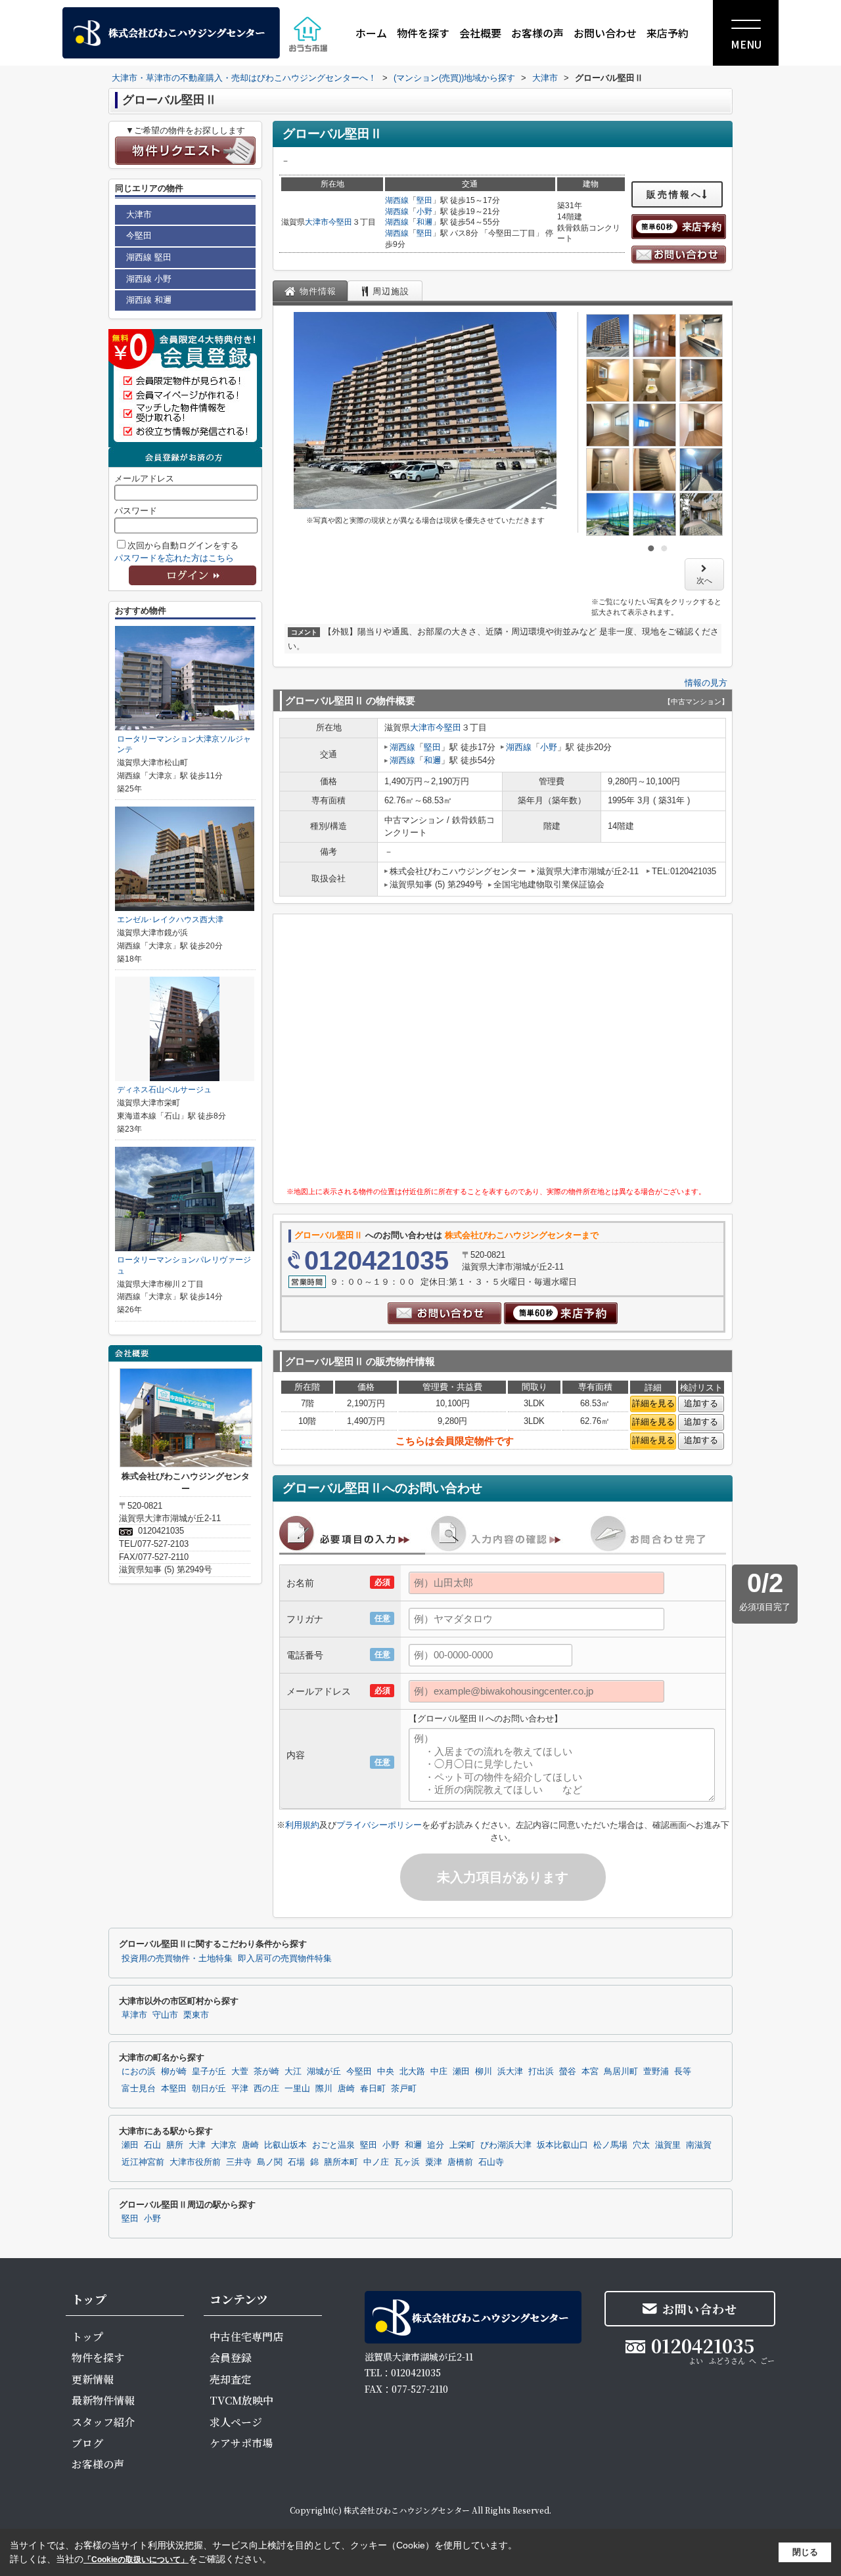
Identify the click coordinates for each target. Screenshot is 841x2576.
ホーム (371, 33)
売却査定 (231, 2379)
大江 (293, 2072)
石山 (152, 2145)
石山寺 (491, 2162)
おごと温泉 (333, 2145)
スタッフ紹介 (103, 2422)
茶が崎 (266, 2072)
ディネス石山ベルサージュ (164, 1090)
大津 (197, 2145)
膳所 (175, 2145)
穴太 (641, 2145)
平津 (240, 2089)
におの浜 (139, 2072)
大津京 (224, 2145)
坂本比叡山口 (562, 2145)
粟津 (434, 2162)
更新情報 (93, 2379)
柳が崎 (174, 2072)
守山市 (165, 2015)
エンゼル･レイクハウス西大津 (170, 920)
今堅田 (340, 222)
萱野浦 (656, 2072)
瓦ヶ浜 (407, 2162)
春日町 (373, 2089)
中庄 (439, 2072)
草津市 (134, 2015)
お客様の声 (537, 33)
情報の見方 (706, 683)
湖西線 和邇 (149, 300)
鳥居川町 (621, 2072)
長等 (683, 2072)
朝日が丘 (209, 2089)
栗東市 (196, 2015)
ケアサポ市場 (241, 2443)
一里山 (297, 2089)
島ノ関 (270, 2162)
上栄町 (462, 2145)
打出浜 (541, 2072)
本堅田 (174, 2089)
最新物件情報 (103, 2400)
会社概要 (480, 33)
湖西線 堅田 (149, 257)
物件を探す (423, 33)
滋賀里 (668, 2145)
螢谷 (568, 2072)
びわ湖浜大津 (506, 2145)
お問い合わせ (605, 33)
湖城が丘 (324, 2072)
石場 (296, 2162)
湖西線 (397, 200)
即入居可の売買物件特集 (285, 1959)
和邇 (424, 222)
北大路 (412, 2072)
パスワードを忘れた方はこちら (174, 558)
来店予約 (668, 33)
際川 (324, 2089)
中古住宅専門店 (246, 2337)
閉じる (805, 2552)
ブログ (87, 2443)
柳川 (484, 2072)
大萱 (240, 2072)
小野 (424, 211)
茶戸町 (404, 2089)
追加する (701, 1403)
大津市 (317, 222)
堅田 (424, 200)
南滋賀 (699, 2145)
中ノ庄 (376, 2162)
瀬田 (461, 2072)
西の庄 (266, 2089)
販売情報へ (674, 194)
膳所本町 (341, 2162)
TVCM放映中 (241, 2400)
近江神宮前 (143, 2162)
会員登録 (231, 2358)
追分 (436, 2145)
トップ (87, 2337)
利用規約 (302, 1825)
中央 (386, 2072)
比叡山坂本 (285, 2145)
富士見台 (139, 2089)
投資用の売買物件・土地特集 (177, 1959)
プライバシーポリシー (379, 1825)
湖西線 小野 (149, 279)
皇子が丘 (209, 2072)
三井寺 (239, 2162)
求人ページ (236, 2422)
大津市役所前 (195, 2162)
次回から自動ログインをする (183, 545)
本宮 (590, 2072)
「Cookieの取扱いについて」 (136, 2560)
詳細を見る (653, 1403)
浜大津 (510, 2072)
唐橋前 (460, 2162)
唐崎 (346, 2089)
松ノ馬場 (610, 2145)
